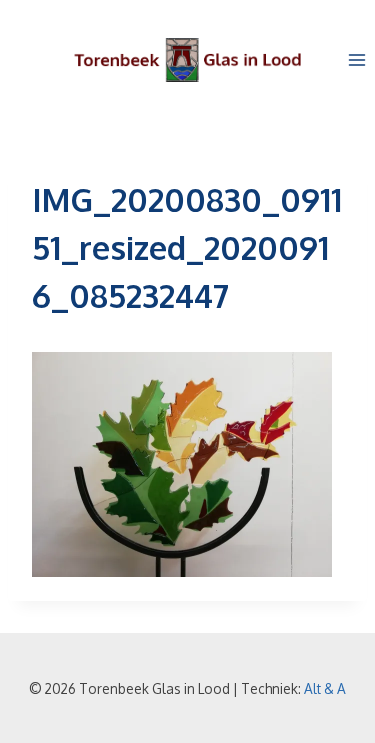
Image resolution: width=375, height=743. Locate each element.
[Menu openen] (356, 59)
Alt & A (325, 688)
